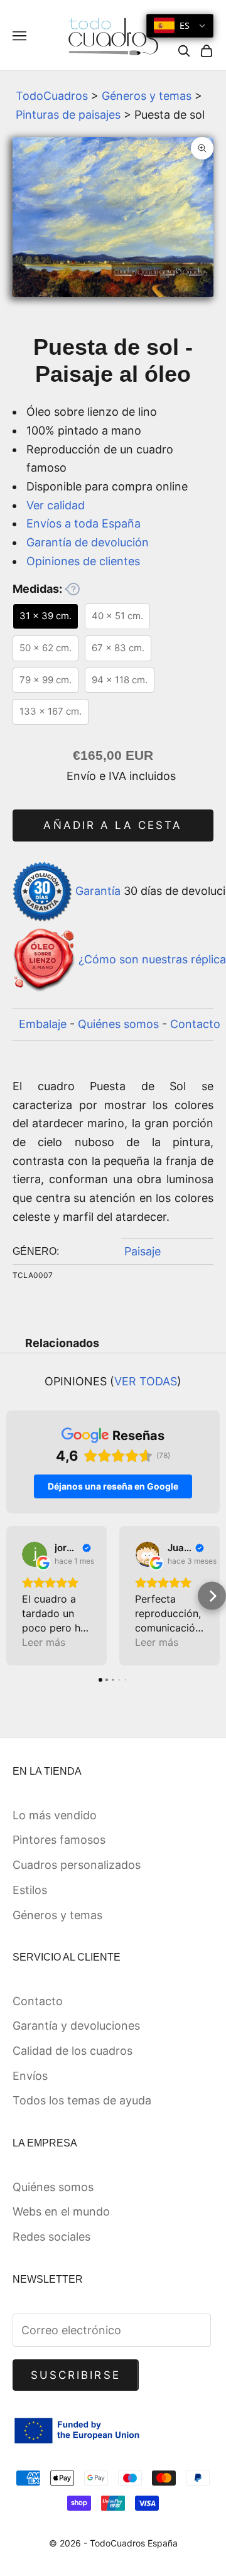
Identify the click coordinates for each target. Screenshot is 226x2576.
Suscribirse (76, 2375)
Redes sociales (51, 2237)
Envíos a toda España (83, 523)
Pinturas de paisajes (68, 115)
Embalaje (43, 1024)
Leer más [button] (44, 1642)
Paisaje (143, 1251)
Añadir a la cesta (113, 825)
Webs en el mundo (61, 2211)
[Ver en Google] (35, 1554)
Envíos (30, 2076)
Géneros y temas (147, 96)
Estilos (30, 1890)
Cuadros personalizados (77, 1865)
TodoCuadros (52, 96)
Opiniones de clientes (83, 561)
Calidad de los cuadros (73, 2051)
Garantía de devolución (88, 542)
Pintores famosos (59, 1840)
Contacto (195, 1024)
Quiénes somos (118, 1024)
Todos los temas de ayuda (82, 2100)
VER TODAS (146, 1381)
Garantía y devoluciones (76, 2026)
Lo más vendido (55, 1815)
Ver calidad (56, 505)
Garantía (98, 891)
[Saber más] (72, 589)
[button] (14, 1596)
